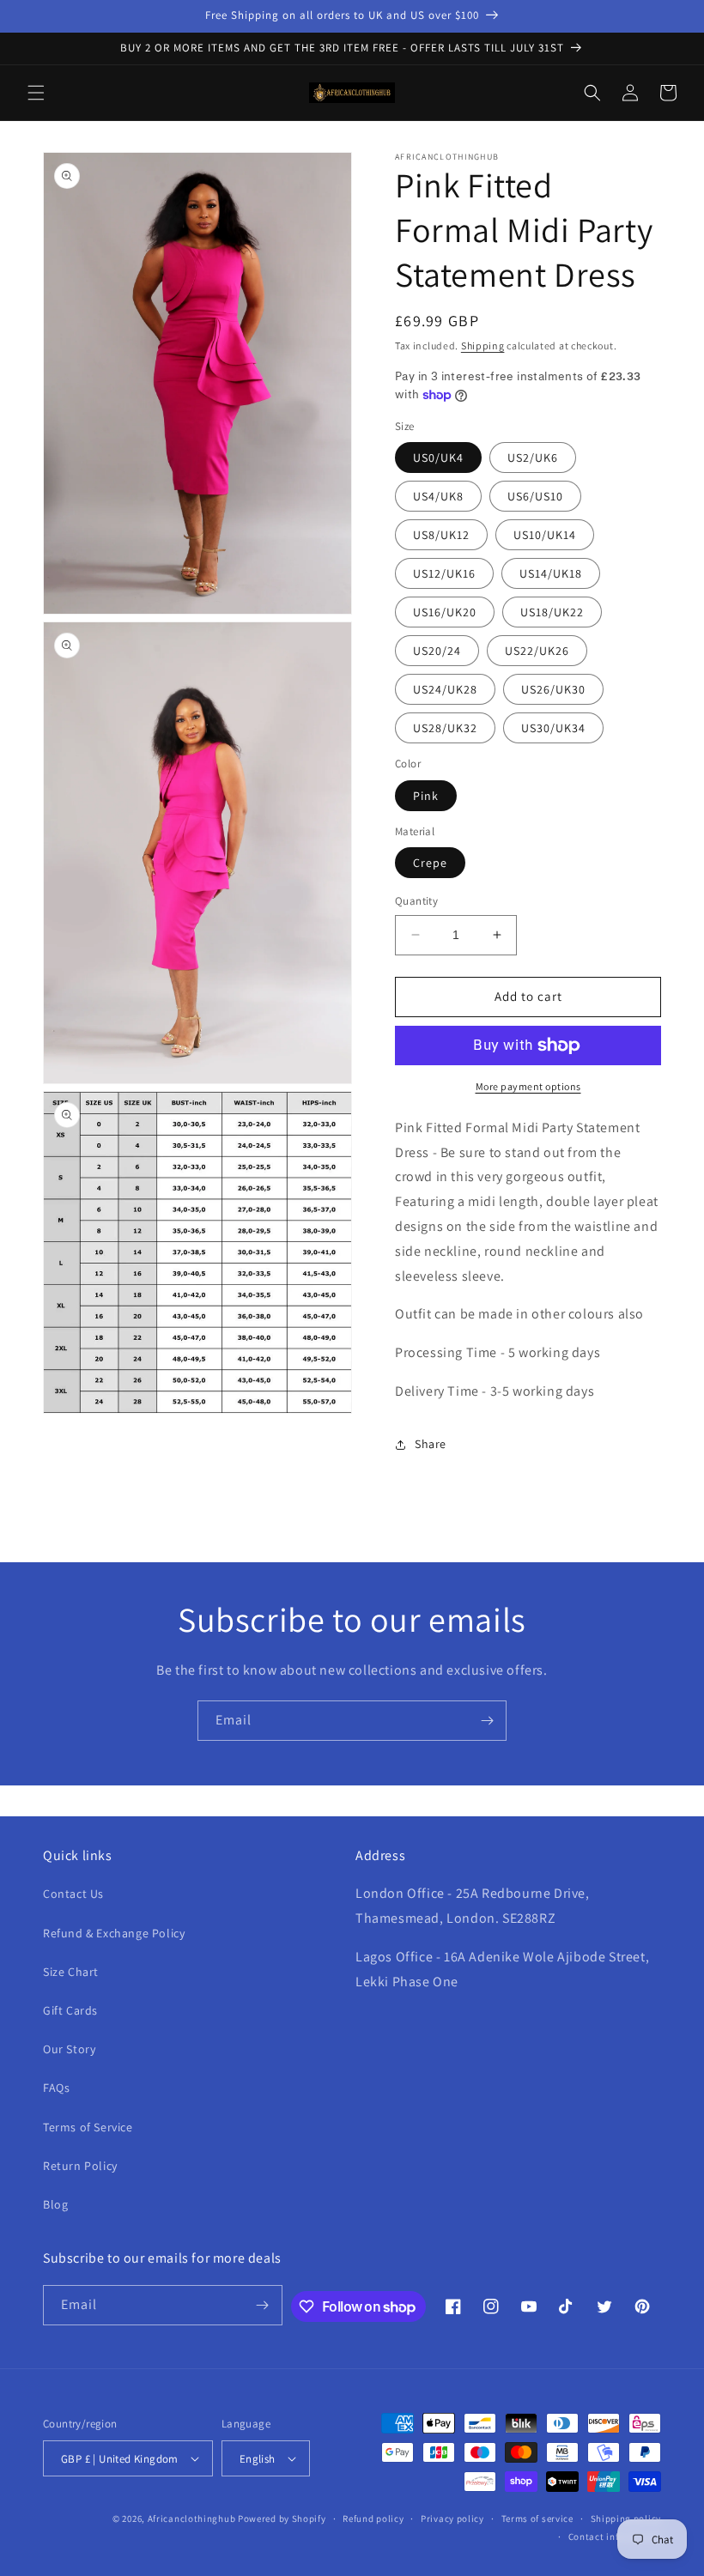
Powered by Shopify (282, 2518)
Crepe (430, 863)
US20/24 (437, 651)
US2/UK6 (533, 458)
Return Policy (80, 2166)
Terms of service (537, 2518)
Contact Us (73, 1894)
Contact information (615, 2537)
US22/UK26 (537, 651)
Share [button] (431, 1444)
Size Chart (71, 1972)
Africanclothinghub (193, 2518)
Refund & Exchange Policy (114, 1933)
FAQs (56, 2088)
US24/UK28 (445, 689)
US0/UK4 (438, 458)
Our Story (69, 2049)
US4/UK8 (438, 496)
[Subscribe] (487, 1721)
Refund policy (373, 2518)
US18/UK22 (552, 612)
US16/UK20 (445, 612)
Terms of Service (88, 2127)
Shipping (483, 345)
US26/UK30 (553, 689)
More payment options (528, 1086)
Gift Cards (70, 2010)
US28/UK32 (445, 728)
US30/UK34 (553, 728)
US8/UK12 (441, 535)
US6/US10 (535, 496)
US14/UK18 (551, 573)
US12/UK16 (444, 573)
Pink (426, 796)
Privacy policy (452, 2518)
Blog (55, 2204)
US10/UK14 (545, 535)
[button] (36, 93)
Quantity (416, 901)
